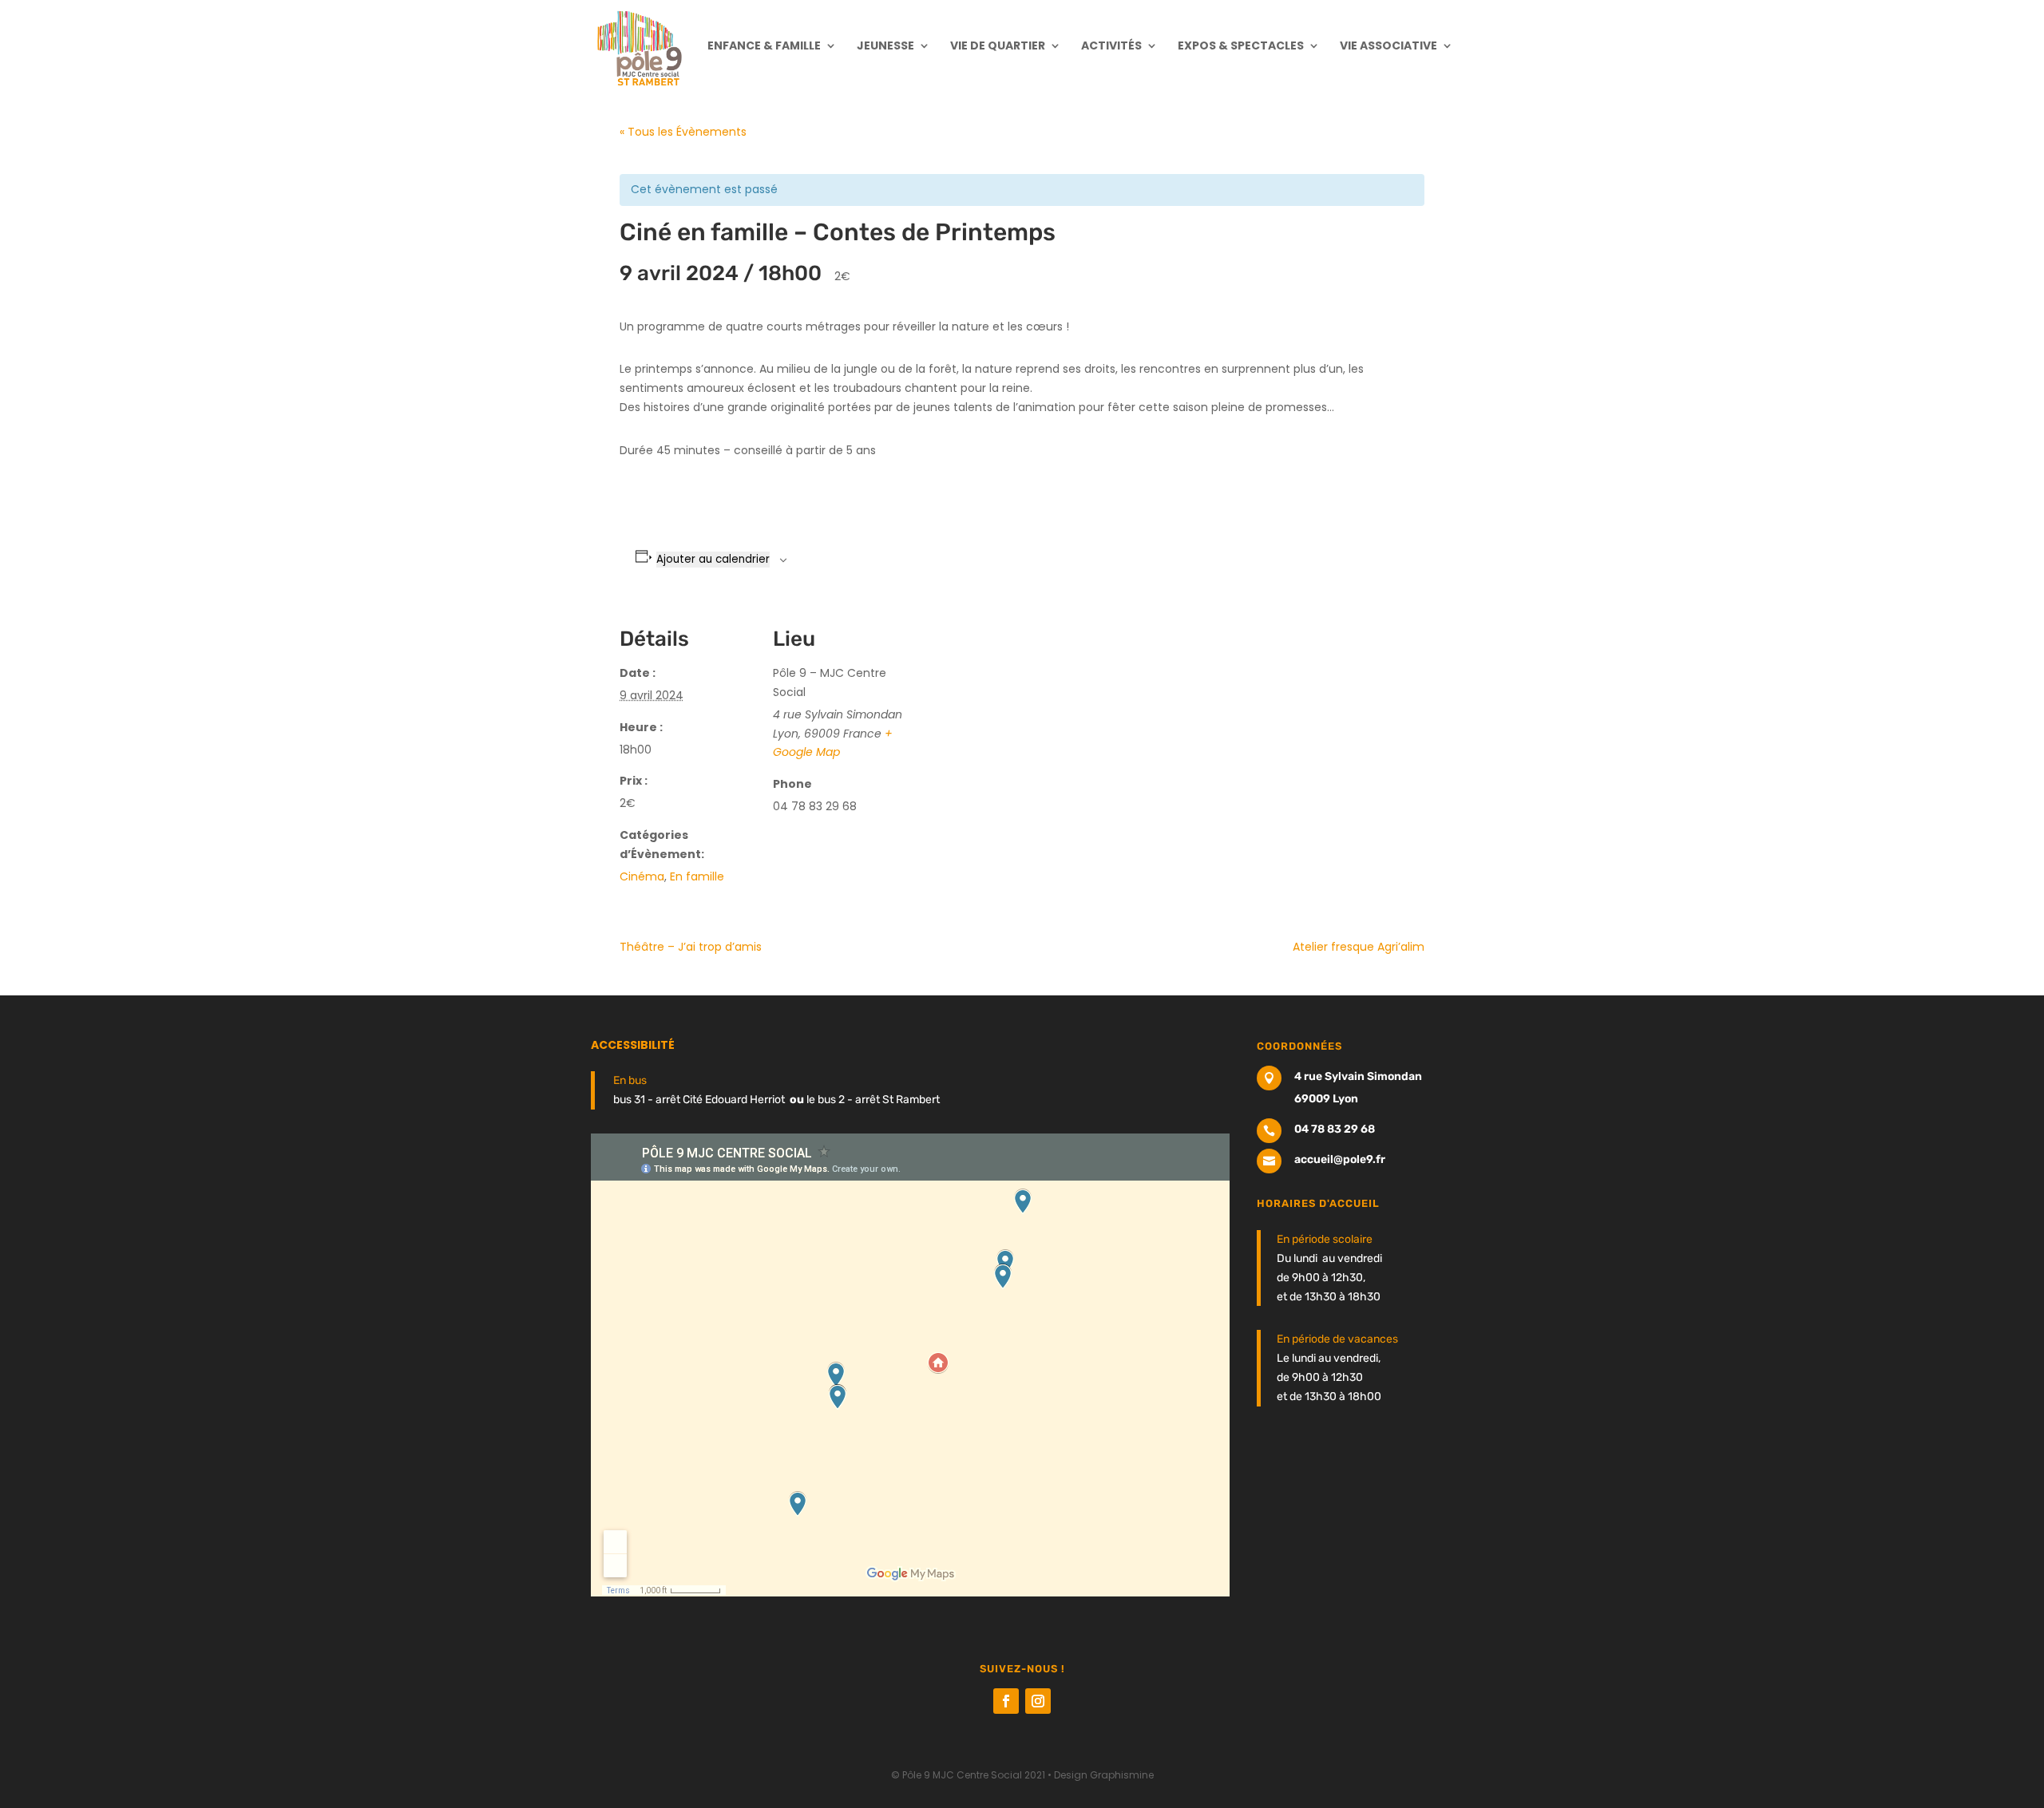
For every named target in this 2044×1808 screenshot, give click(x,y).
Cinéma (642, 876)
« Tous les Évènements (683, 132)
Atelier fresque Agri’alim (1359, 947)
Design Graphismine (1104, 1775)
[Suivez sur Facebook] (1006, 1701)
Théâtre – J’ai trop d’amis (691, 947)
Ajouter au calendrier (713, 559)
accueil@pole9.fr (1340, 1159)
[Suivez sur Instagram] (1038, 1701)
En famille (697, 876)
